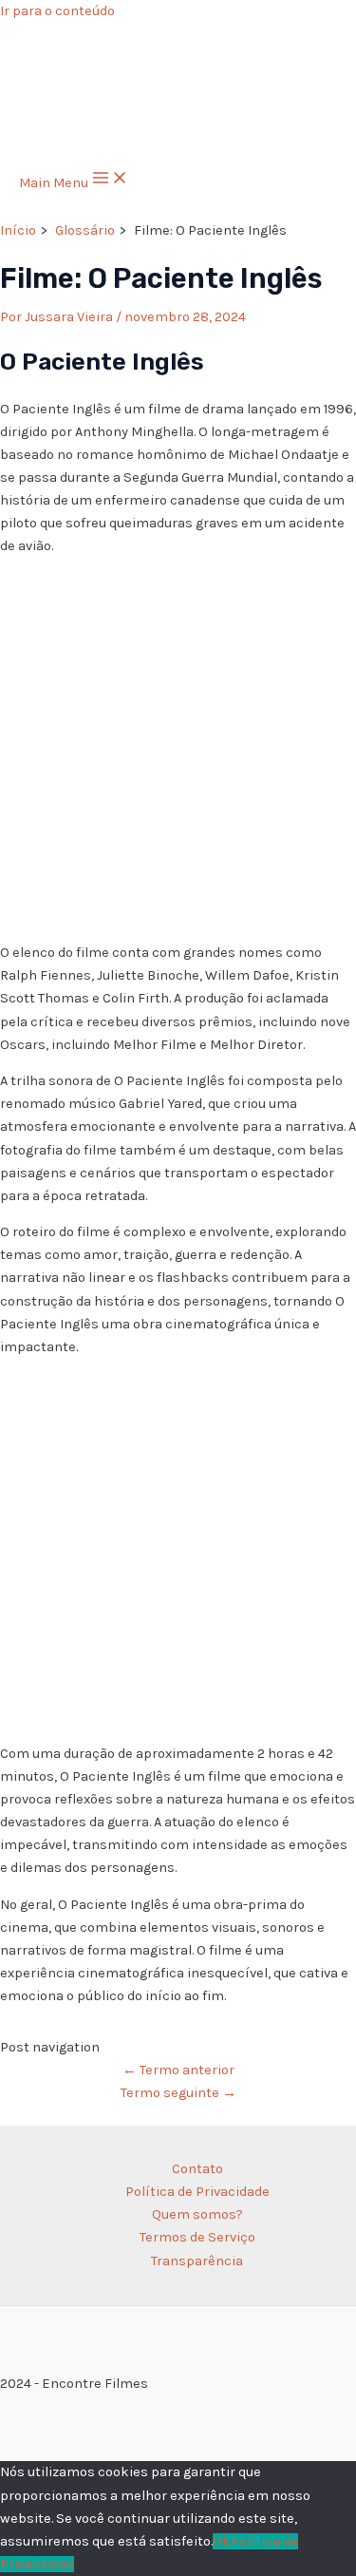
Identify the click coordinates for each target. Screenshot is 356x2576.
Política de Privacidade (197, 2192)
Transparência (197, 2261)
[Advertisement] (178, 750)
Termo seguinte (178, 2093)
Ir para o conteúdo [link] (57, 11)
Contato (197, 2169)
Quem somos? (197, 2214)
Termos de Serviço (197, 2237)
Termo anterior (178, 2070)
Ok (222, 2541)
